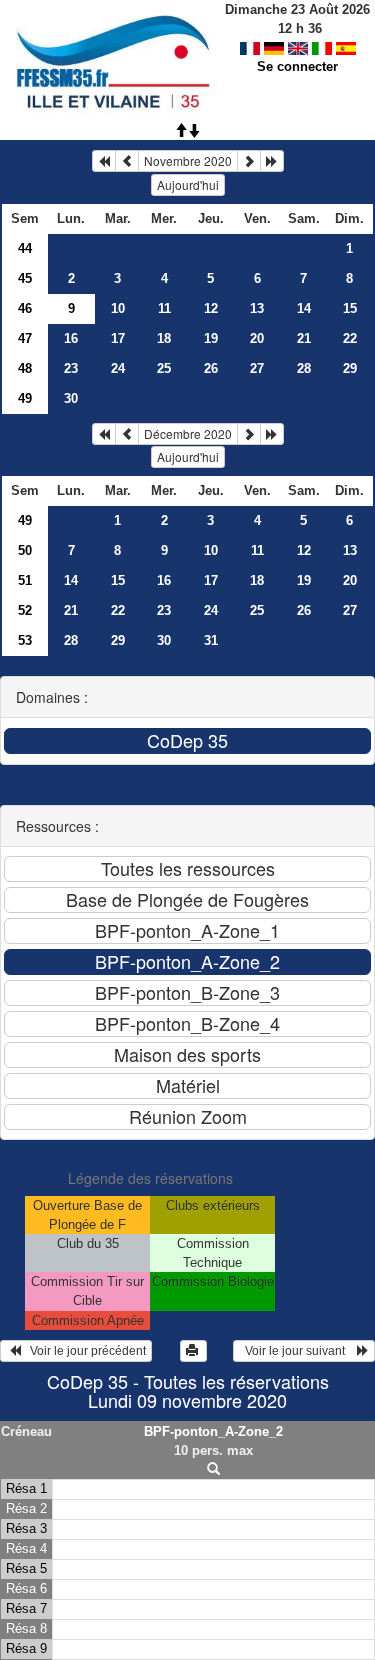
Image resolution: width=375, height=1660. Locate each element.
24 (118, 368)
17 (118, 338)
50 (25, 550)
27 (257, 368)
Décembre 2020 (188, 433)
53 (25, 640)
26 (211, 368)
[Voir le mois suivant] (249, 161)
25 (164, 368)
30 (71, 398)
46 (25, 308)
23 (71, 368)
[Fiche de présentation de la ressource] (213, 1469)
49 (25, 398)
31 (211, 640)
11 (164, 308)
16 (71, 338)
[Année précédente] (104, 161)
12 (211, 308)
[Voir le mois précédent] (127, 161)
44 (25, 248)
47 (25, 338)
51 (25, 580)
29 (350, 368)
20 (257, 338)
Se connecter (297, 66)
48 (25, 368)
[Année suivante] (272, 161)
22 (350, 338)
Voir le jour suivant (298, 1351)
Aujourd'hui (188, 184)
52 (25, 610)
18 (164, 338)
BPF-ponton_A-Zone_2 (213, 1431)
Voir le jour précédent (83, 1351)
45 (25, 278)
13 (257, 308)
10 (118, 308)
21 (304, 338)
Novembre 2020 (188, 160)
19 (211, 338)
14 (304, 308)
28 (304, 368)
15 (350, 308)
